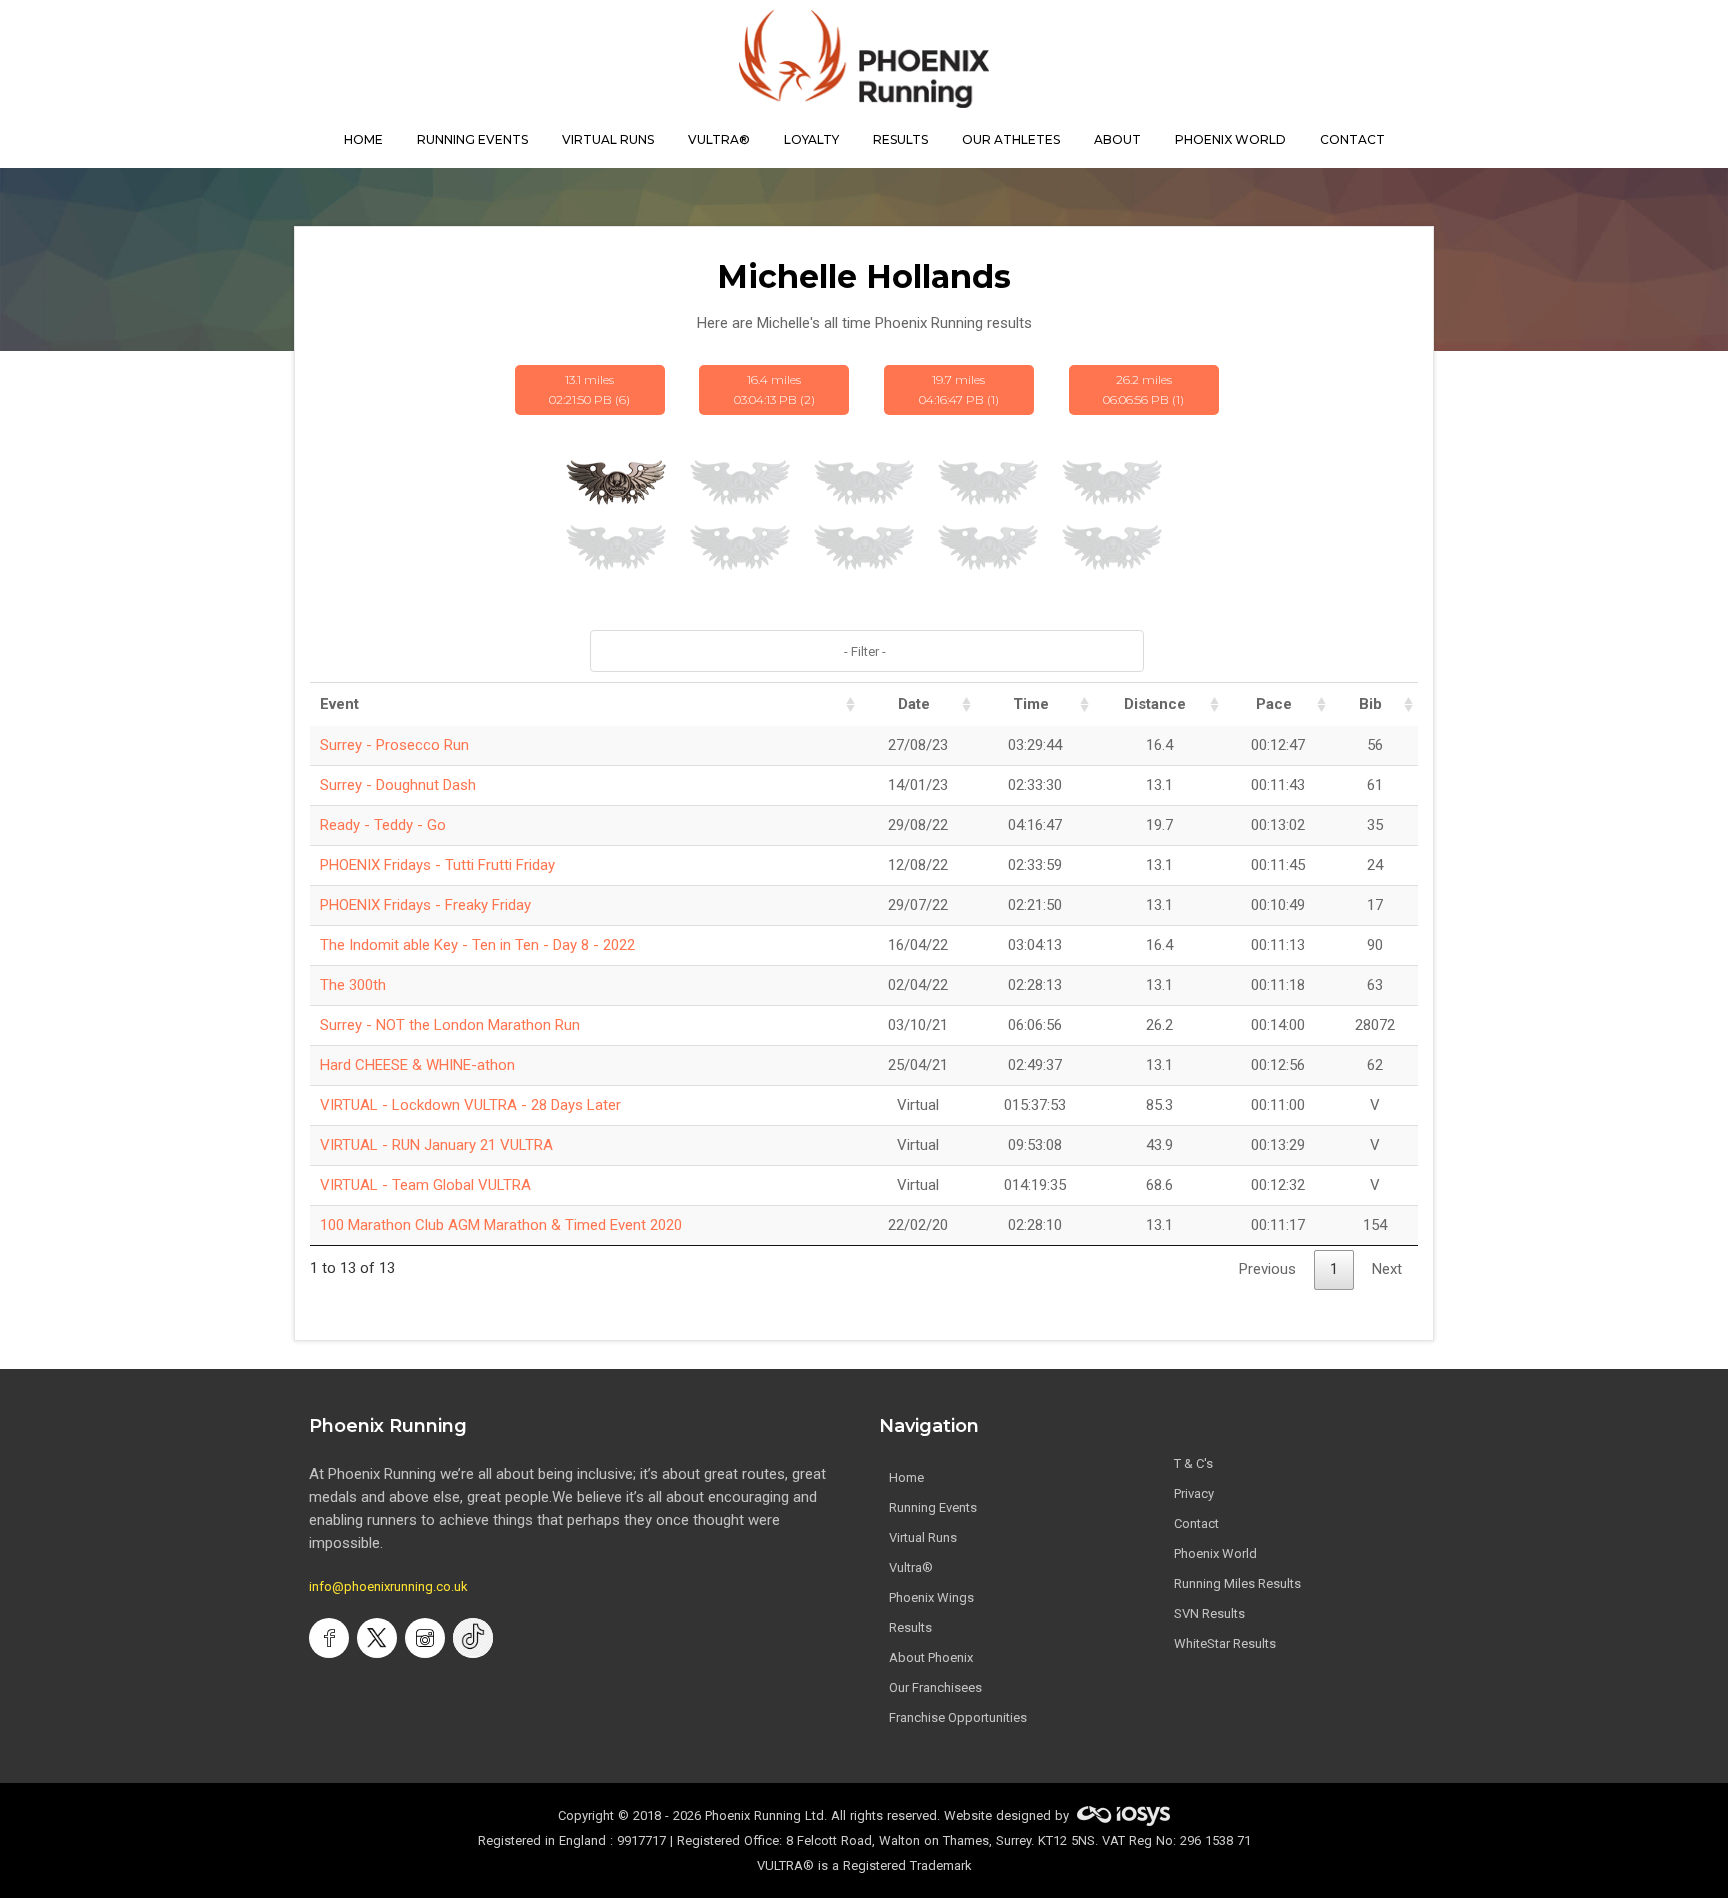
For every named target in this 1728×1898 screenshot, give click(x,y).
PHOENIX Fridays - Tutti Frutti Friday (437, 865)
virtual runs (608, 139)
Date (914, 704)
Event (339, 704)
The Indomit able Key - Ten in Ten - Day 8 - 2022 (477, 945)
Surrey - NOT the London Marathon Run (450, 1025)
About (1117, 139)
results (900, 139)
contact (1352, 139)
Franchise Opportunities (958, 1717)
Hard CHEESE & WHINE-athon (417, 1065)
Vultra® (719, 139)
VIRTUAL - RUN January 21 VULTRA (436, 1145)
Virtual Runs (923, 1537)
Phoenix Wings (931, 1597)
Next (1387, 1269)
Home (906, 1477)
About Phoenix (931, 1657)
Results (910, 1627)
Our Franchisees (935, 1687)
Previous (1267, 1269)
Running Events (472, 139)
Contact (1196, 1523)
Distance (1155, 704)
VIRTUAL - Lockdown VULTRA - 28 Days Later (470, 1105)
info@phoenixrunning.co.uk (388, 1586)
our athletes (1011, 139)
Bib (1370, 704)
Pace (1274, 704)
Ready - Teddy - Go (383, 825)
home (363, 139)
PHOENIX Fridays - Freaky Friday (425, 905)
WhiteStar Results (1225, 1643)
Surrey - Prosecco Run (394, 745)
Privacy (1194, 1493)
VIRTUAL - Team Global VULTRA (425, 1185)
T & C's (1193, 1463)
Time (1031, 704)
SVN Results (1209, 1613)
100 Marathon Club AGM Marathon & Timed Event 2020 (501, 1225)
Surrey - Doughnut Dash (398, 785)
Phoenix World (1230, 139)
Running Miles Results (1237, 1583)
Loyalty (811, 139)
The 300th (353, 985)
